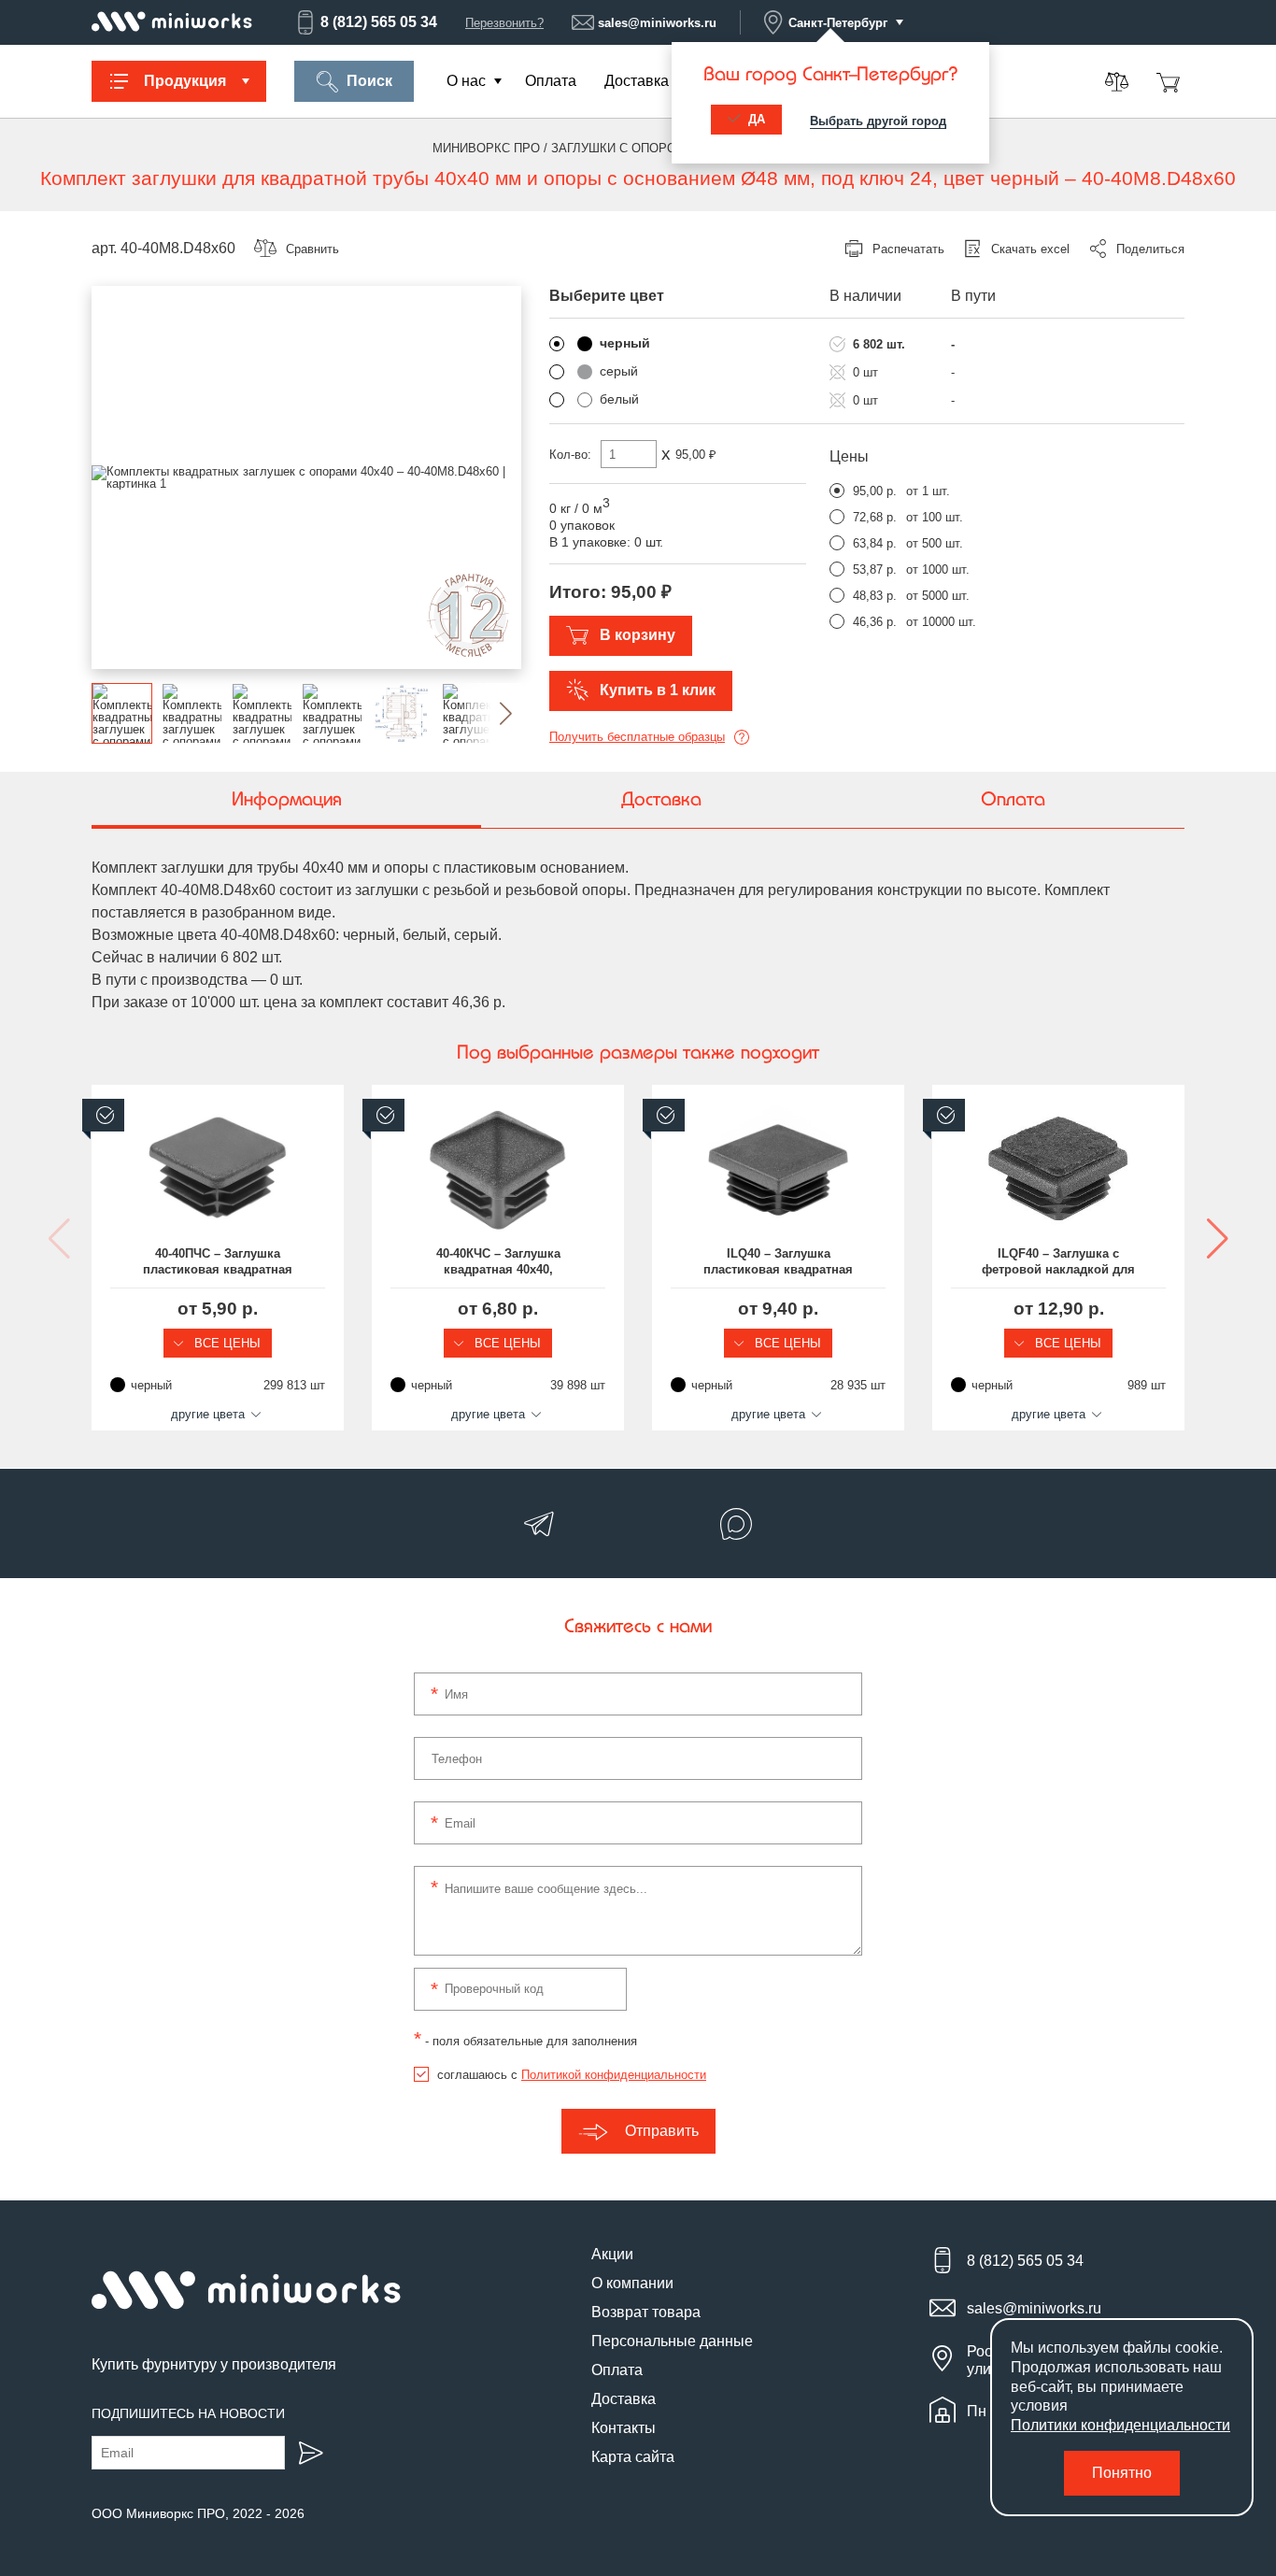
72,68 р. (875, 517)
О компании (632, 2283)
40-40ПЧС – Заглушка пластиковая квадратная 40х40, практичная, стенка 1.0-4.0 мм (218, 1262)
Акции (612, 2254)
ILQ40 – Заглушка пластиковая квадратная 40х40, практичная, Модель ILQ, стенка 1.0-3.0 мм (778, 1262)
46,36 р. (875, 622)
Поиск (369, 81)
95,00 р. (875, 491)
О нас (466, 81)
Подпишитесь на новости (188, 2413)
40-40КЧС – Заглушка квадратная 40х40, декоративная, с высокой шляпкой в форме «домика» (498, 1262)
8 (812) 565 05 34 (379, 22)
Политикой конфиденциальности (614, 2075)
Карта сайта (633, 2457)
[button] (491, 713)
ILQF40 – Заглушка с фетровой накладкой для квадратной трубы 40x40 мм (1058, 1262)
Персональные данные (672, 2341)
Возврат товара (646, 2312)
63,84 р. (875, 543)
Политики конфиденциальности (1120, 2425)
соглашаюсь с (572, 2075)
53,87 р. (875, 569)
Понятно (1122, 2473)
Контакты (624, 2428)
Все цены (226, 1343)
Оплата (551, 81)
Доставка (637, 81)
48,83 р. (875, 596)
